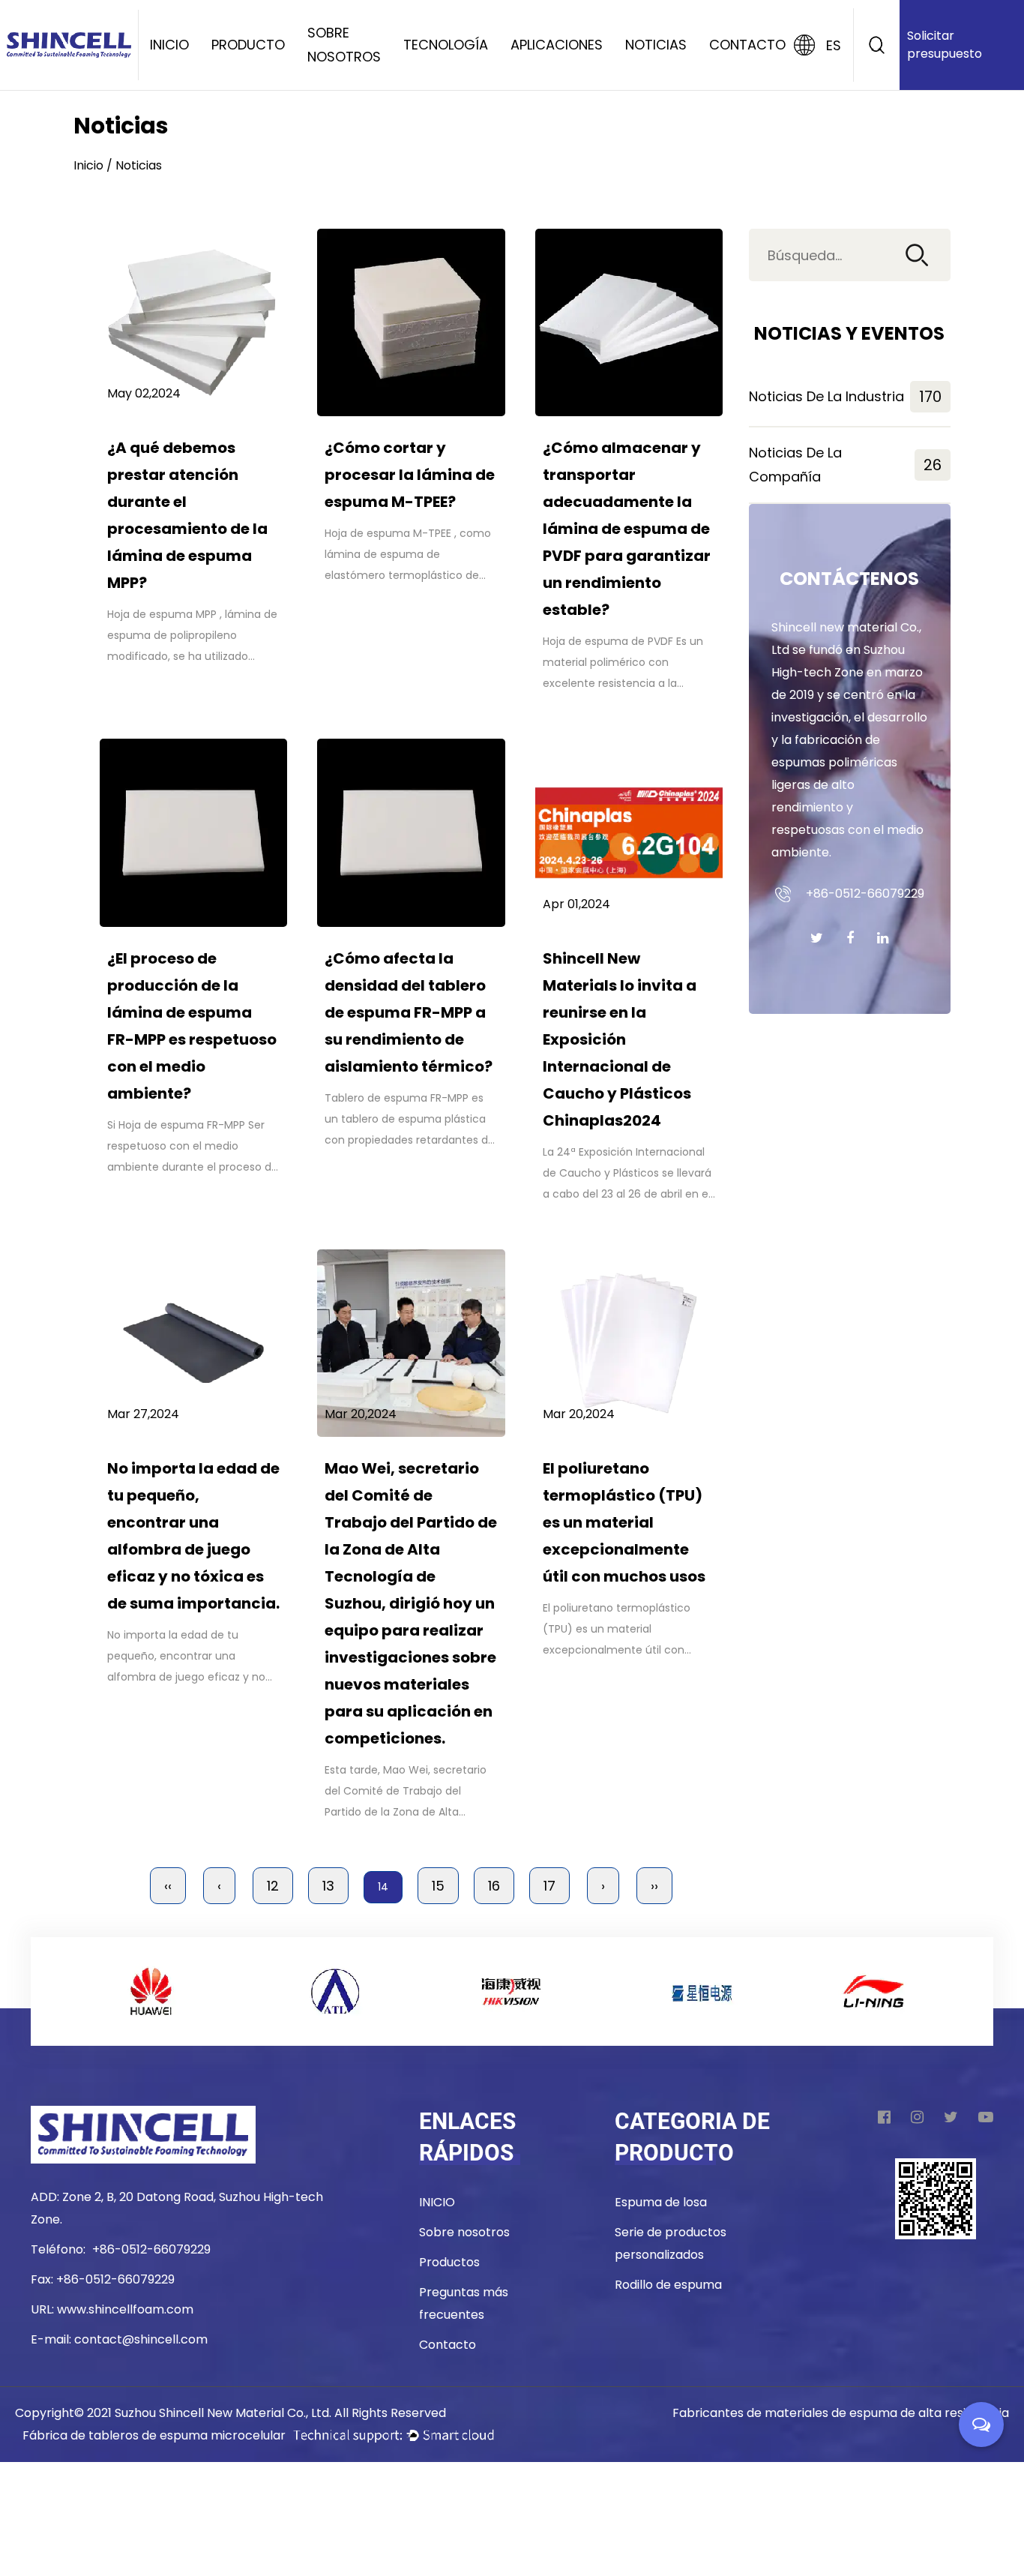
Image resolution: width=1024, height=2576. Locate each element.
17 (549, 1886)
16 (494, 1886)
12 (273, 1886)
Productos (449, 2262)
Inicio (169, 45)
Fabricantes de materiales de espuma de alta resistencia (841, 2413)
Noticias (656, 45)
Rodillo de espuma (668, 2285)
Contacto (747, 45)
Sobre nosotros (344, 45)
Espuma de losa (661, 2202)
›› (654, 1886)
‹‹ (168, 1886)
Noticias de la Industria (845, 397)
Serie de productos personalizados (671, 2243)
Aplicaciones (557, 45)
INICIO (437, 2202)
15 (438, 1886)
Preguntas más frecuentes (464, 2303)
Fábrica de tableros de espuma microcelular (154, 2435)
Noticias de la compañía (845, 465)
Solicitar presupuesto (945, 45)
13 (328, 1886)
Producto (248, 45)
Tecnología (446, 45)
